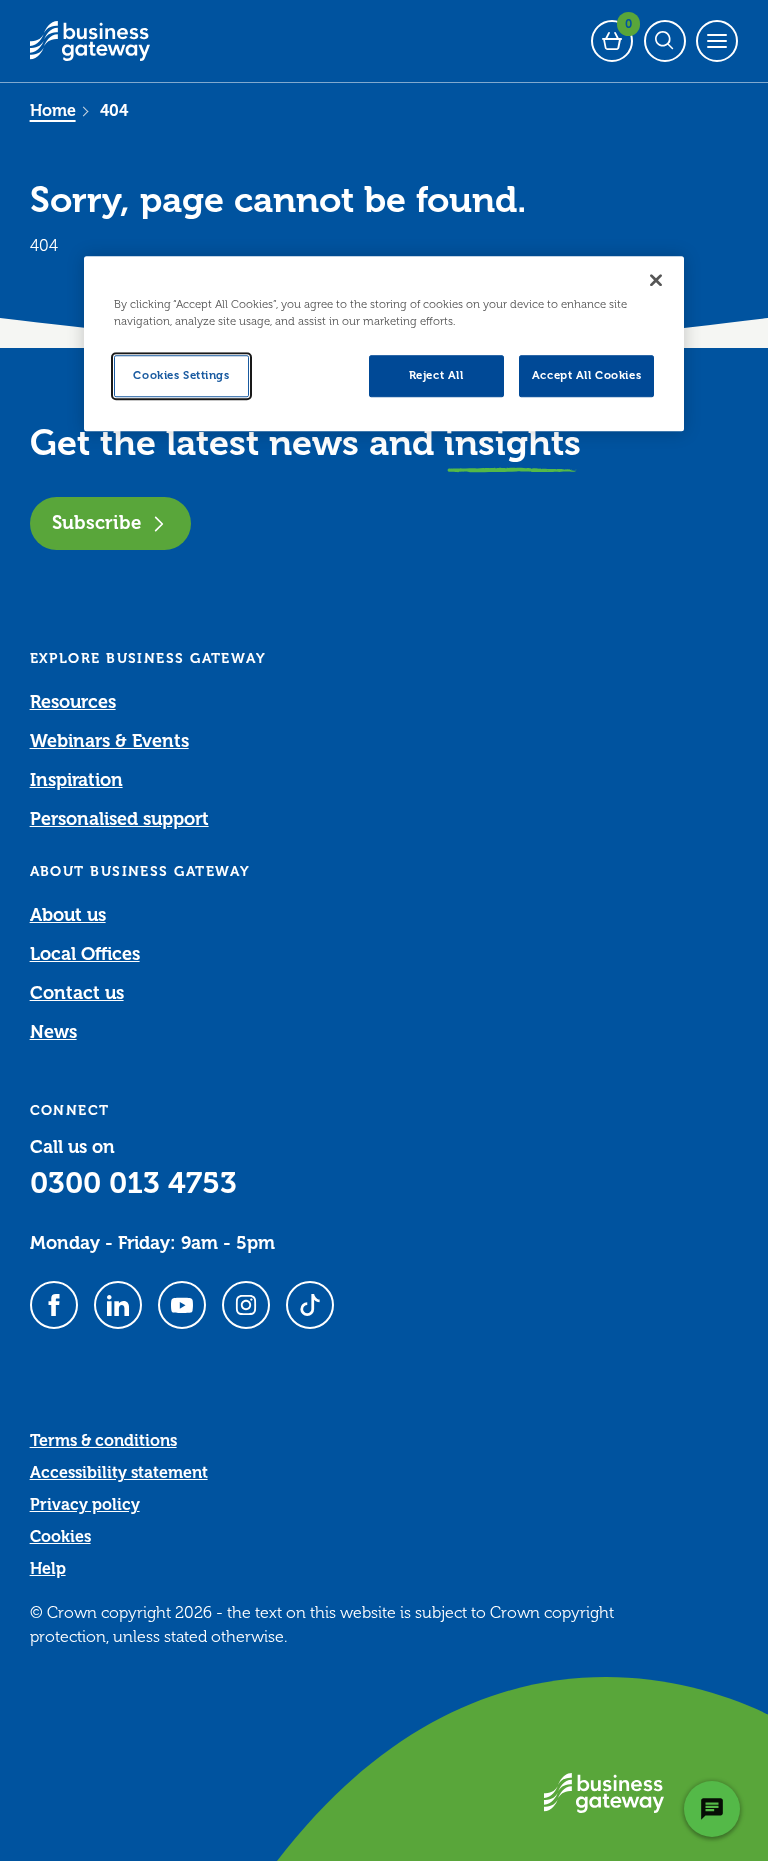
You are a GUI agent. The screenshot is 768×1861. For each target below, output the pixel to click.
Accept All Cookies (586, 376)
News (53, 1032)
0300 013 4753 (133, 1183)
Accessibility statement (119, 1473)
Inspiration (76, 780)
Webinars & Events (109, 741)
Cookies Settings (181, 376)
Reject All (436, 376)
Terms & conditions (103, 1441)
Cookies (60, 1537)
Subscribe (96, 522)
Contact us (77, 993)
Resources (73, 702)
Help (48, 1569)
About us (68, 915)
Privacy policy (85, 1505)
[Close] (656, 280)
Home (53, 111)
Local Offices (85, 954)
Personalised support (119, 819)
